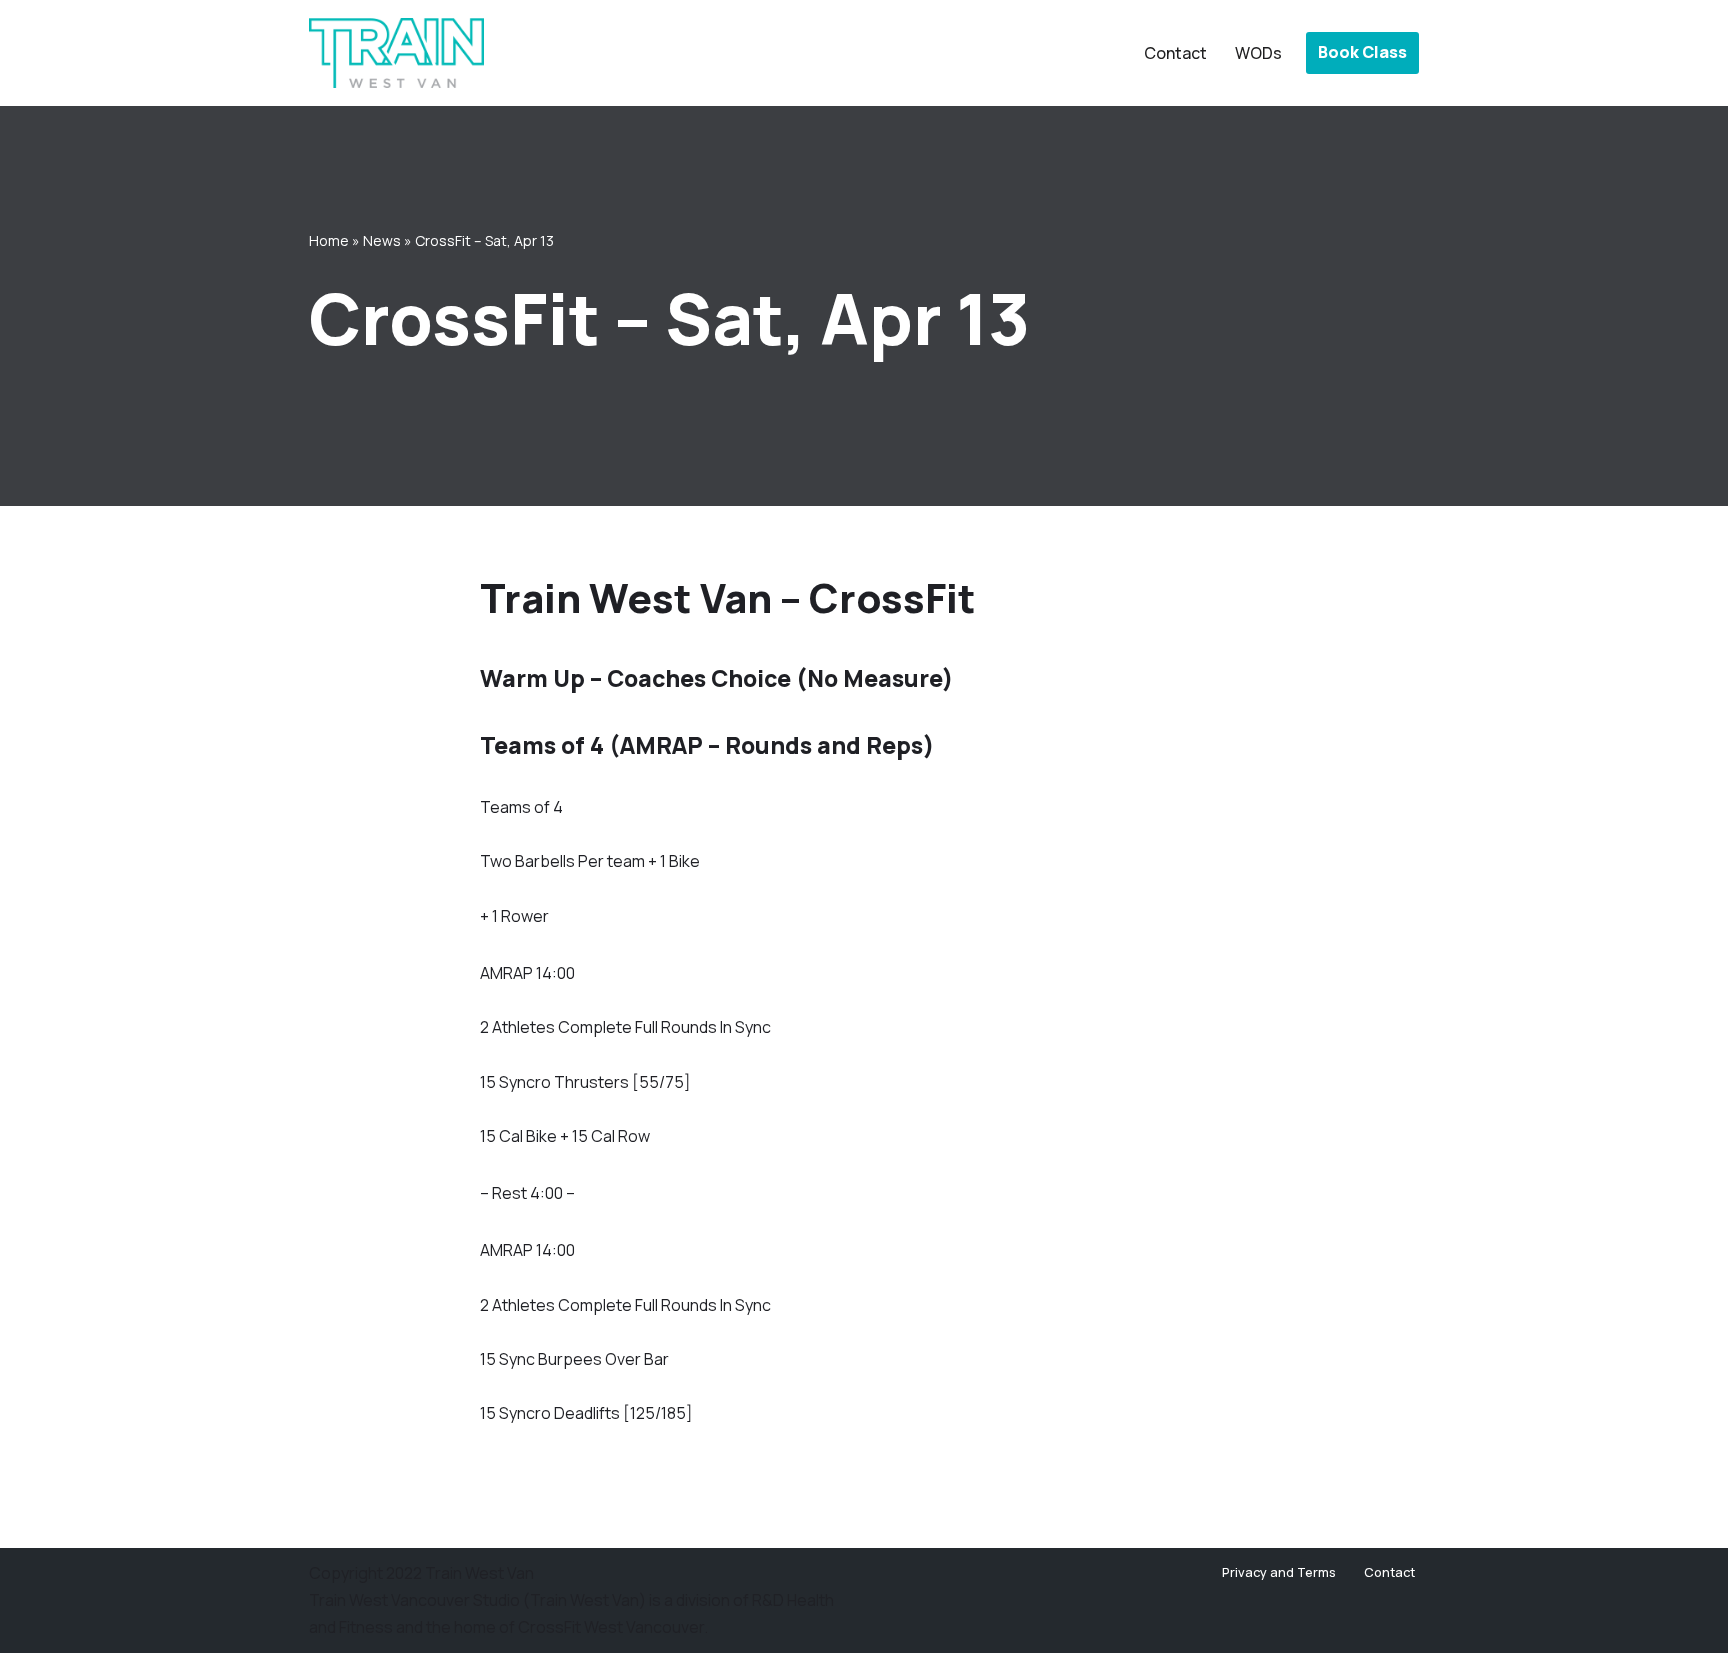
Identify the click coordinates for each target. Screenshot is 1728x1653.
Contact (1175, 53)
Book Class (1362, 52)
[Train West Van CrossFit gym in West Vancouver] (396, 53)
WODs (1258, 53)
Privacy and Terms (1279, 1572)
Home (329, 240)
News (382, 240)
